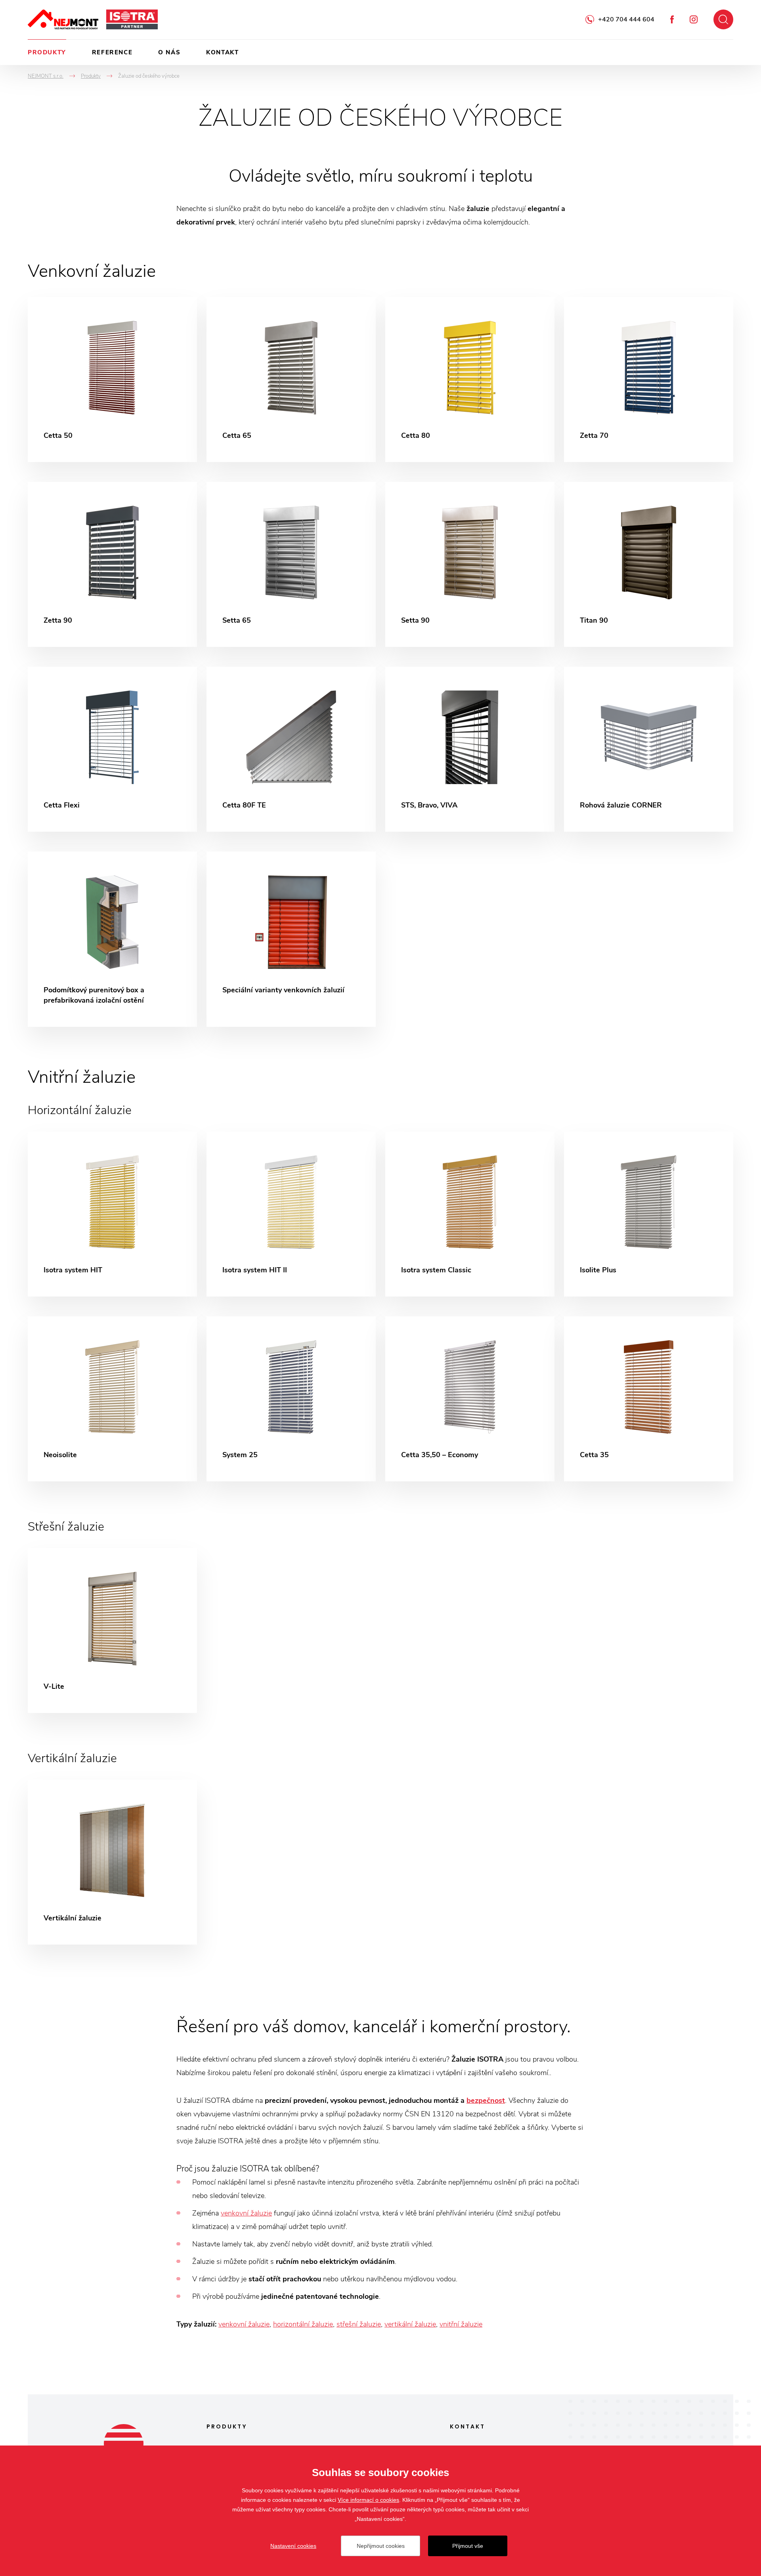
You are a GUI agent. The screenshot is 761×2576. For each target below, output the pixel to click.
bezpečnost (486, 2100)
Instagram (694, 19)
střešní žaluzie (359, 2324)
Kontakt (222, 52)
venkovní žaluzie (246, 2213)
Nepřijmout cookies (381, 2546)
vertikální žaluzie (410, 2324)
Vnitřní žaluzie (82, 1077)
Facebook (672, 19)
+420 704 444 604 (626, 19)
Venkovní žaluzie (92, 271)
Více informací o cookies (368, 2500)
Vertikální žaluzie (72, 1758)
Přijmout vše (468, 2546)
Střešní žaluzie (66, 1527)
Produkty (47, 52)
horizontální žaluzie (303, 2324)
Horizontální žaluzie (80, 1110)
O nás (169, 52)
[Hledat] (723, 19)
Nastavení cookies (293, 2546)
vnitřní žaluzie (461, 2324)
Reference (112, 52)
